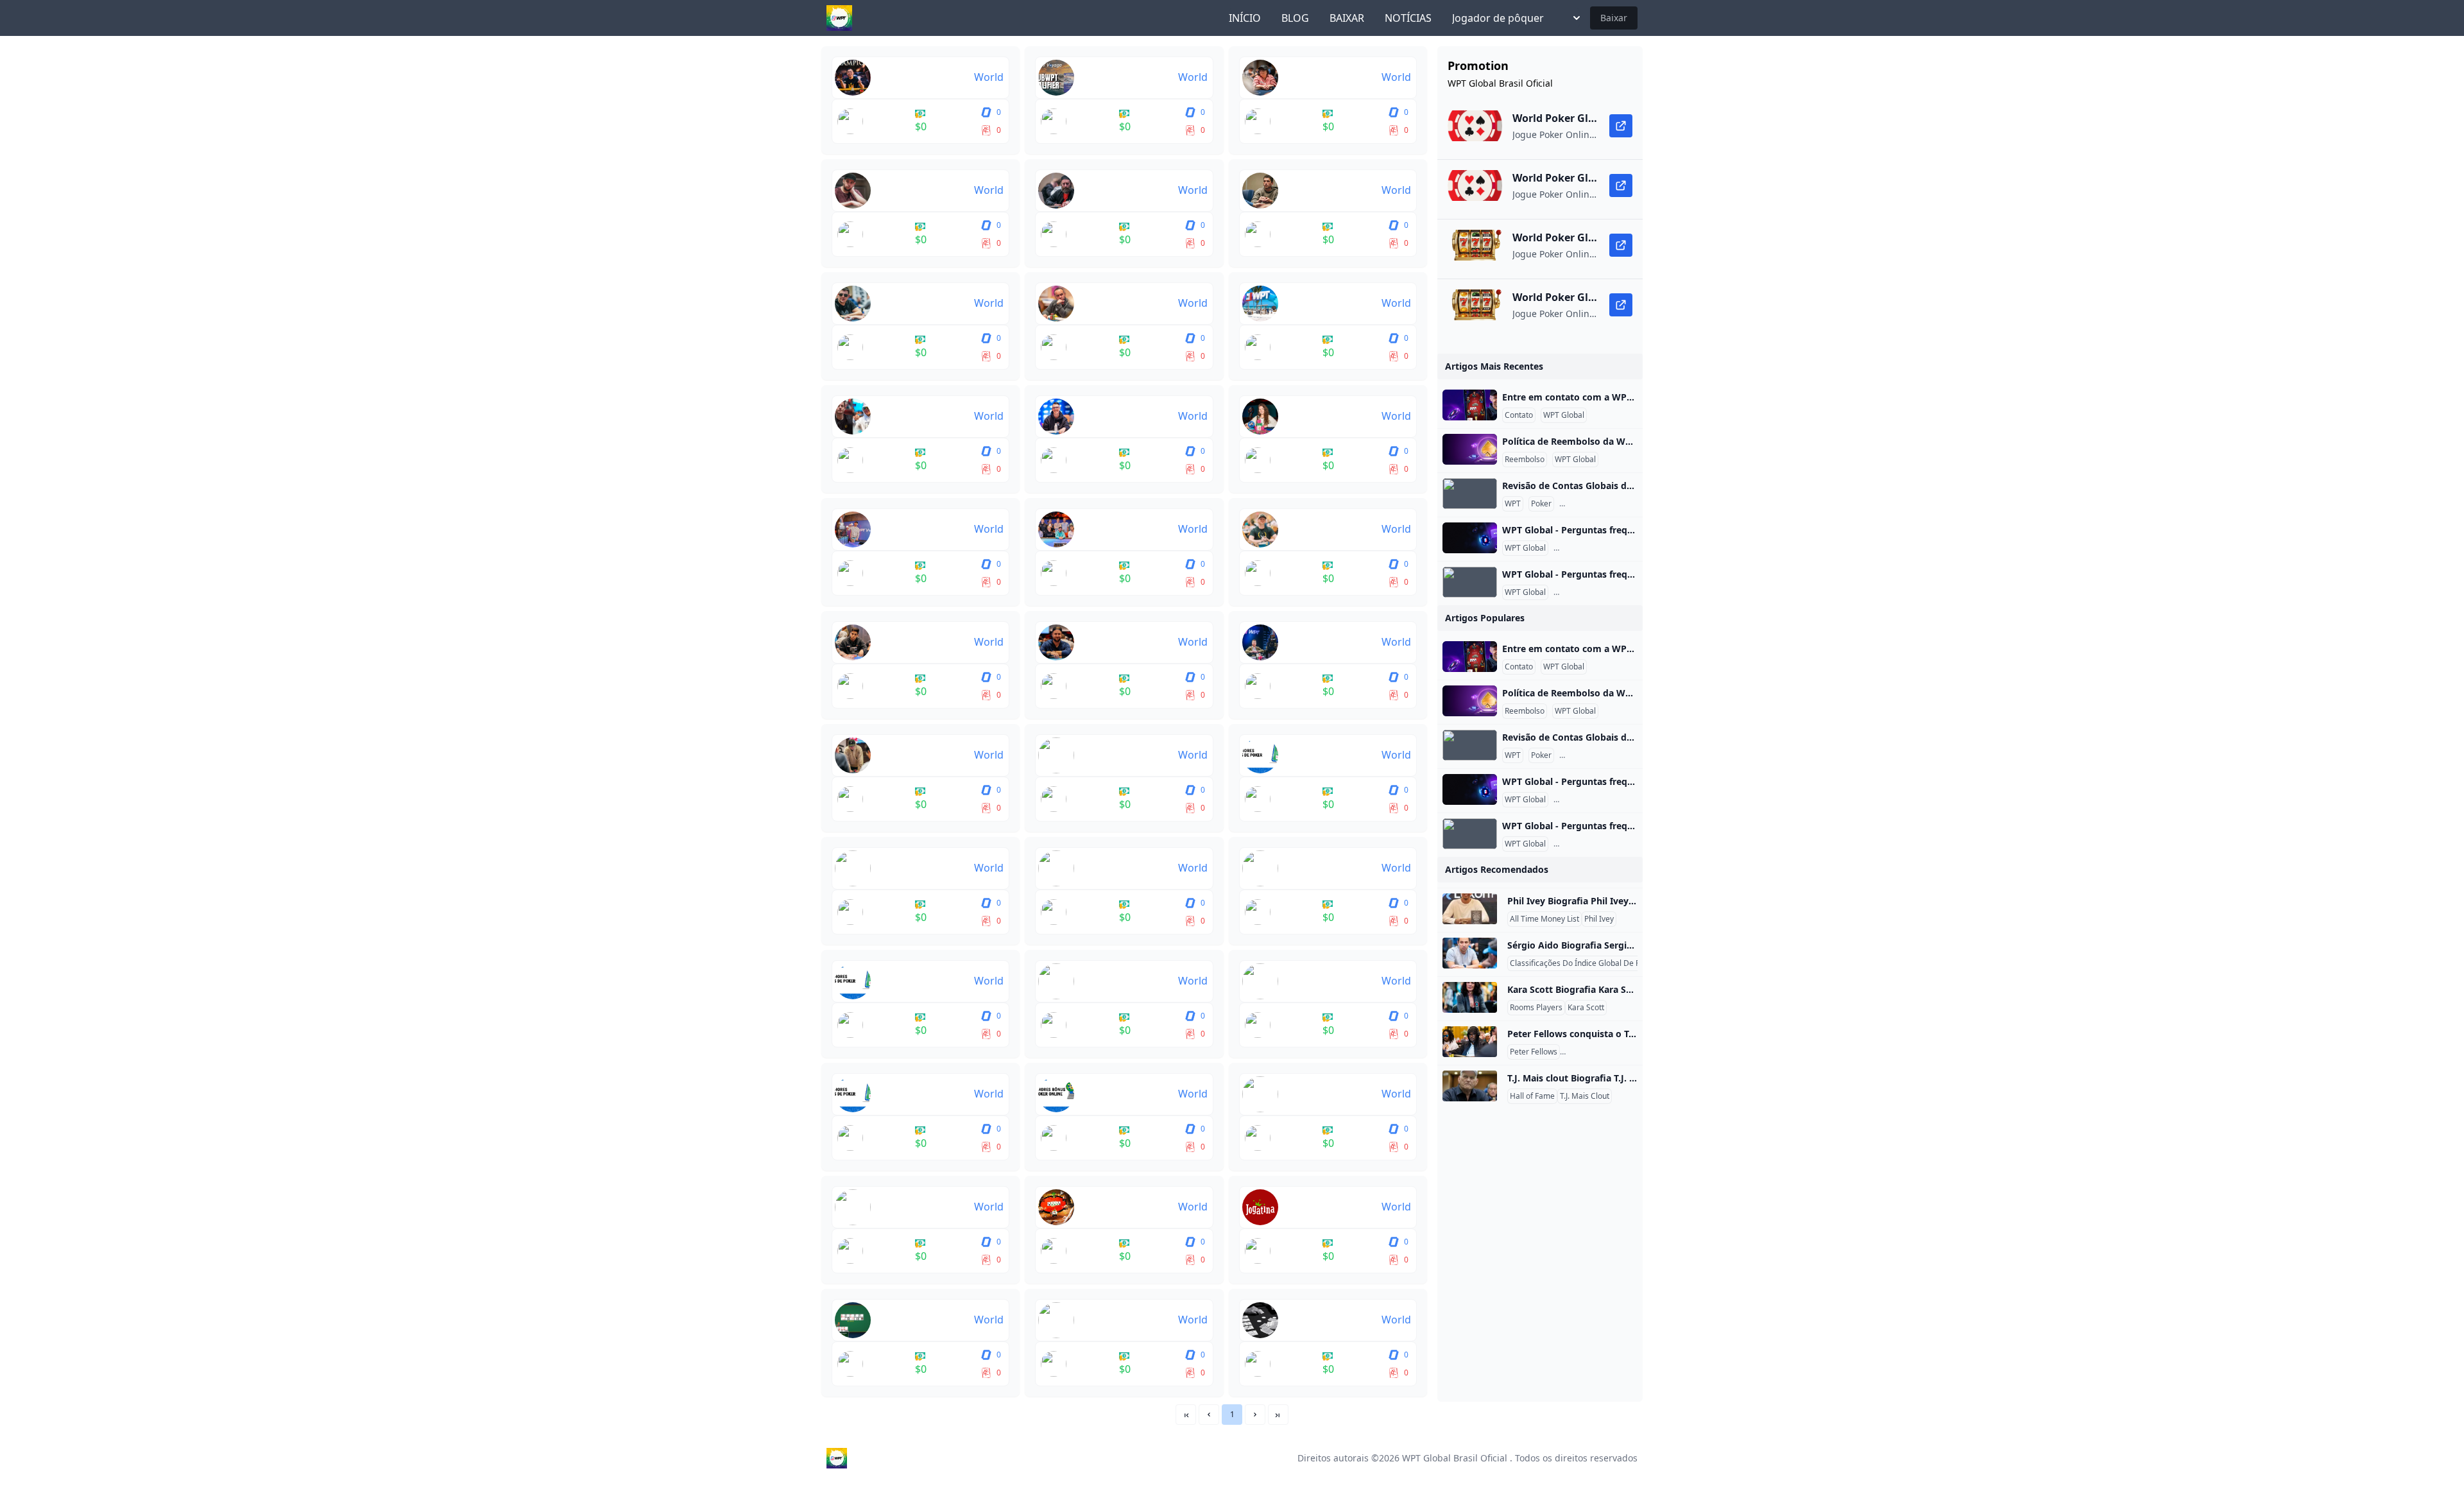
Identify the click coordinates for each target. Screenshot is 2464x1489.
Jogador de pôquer (1498, 18)
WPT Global (1564, 415)
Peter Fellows (1534, 1052)
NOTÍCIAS (1408, 18)
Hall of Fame (1532, 1096)
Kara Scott (1586, 1008)
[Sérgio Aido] (1470, 953)
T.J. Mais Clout (1585, 1096)
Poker (1541, 504)
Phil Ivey (1599, 919)
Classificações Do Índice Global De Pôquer (1586, 963)
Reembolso (1525, 460)
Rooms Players (1536, 1008)
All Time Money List (1544, 919)
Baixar (1614, 18)
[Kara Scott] (1470, 997)
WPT (1513, 504)
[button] (1209, 1415)
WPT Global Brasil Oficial (1455, 1458)
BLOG (1295, 18)
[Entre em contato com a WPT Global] (1470, 405)
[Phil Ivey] (1470, 909)
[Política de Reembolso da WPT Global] (1470, 449)
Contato (1519, 415)
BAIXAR (1347, 18)
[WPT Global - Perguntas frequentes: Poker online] (1470, 538)
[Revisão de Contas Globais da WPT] (1470, 494)
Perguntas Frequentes (1601, 504)
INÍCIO (1245, 18)
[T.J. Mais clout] (1470, 1086)
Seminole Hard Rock (1598, 1052)
